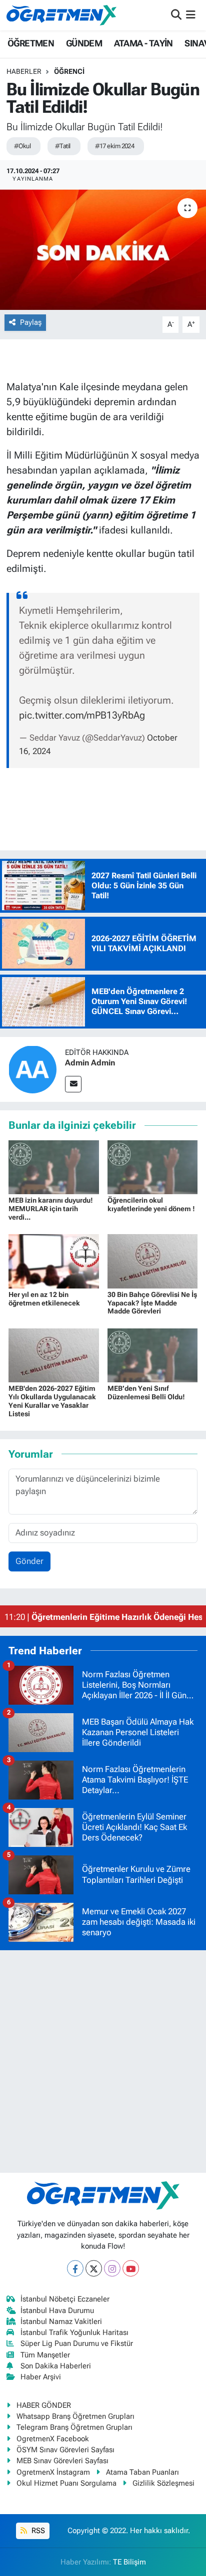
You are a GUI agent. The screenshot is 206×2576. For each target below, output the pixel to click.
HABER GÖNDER (44, 2405)
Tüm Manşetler (45, 2355)
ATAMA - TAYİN (143, 43)
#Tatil (63, 146)
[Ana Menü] (191, 15)
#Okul (22, 146)
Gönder (29, 1561)
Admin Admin (90, 1063)
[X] (94, 2268)
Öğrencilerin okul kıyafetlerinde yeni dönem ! (151, 1204)
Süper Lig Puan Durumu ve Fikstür (77, 2343)
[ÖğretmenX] (61, 15)
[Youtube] (131, 2268)
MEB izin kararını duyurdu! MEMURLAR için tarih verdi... (51, 1209)
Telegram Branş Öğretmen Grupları (74, 2427)
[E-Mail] (73, 1084)
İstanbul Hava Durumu (57, 2311)
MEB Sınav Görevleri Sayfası (62, 2461)
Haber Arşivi (41, 2377)
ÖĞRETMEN (31, 43)
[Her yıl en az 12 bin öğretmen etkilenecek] (54, 1261)
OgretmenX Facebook (53, 2439)
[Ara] (176, 15)
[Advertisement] (103, 2061)
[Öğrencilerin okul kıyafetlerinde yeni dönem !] (153, 1166)
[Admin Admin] (32, 1069)
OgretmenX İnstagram (53, 2472)
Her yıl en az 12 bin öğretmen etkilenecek (44, 1299)
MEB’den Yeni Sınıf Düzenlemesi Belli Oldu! (146, 1393)
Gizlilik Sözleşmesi (163, 2483)
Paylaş (31, 322)
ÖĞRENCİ (69, 71)
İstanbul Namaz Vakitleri (61, 2321)
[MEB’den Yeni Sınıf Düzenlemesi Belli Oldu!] (153, 1354)
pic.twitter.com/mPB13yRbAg (82, 715)
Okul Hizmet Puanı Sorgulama (66, 2483)
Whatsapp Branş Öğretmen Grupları (75, 2416)
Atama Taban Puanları (142, 2472)
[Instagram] (112, 2268)
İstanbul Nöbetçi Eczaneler (65, 2299)
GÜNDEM (84, 43)
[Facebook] (75, 2268)
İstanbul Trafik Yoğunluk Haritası (74, 2332)
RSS (37, 2531)
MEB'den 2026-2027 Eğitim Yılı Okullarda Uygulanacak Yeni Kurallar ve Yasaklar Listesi (52, 1401)
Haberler (24, 71)
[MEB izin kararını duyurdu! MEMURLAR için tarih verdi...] (54, 1166)
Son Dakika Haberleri (56, 2366)
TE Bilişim (129, 2562)
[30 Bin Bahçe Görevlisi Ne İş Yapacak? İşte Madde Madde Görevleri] (153, 1261)
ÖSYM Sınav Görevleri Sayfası (65, 2450)
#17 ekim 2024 (115, 146)
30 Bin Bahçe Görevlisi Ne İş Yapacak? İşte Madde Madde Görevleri (152, 1303)
